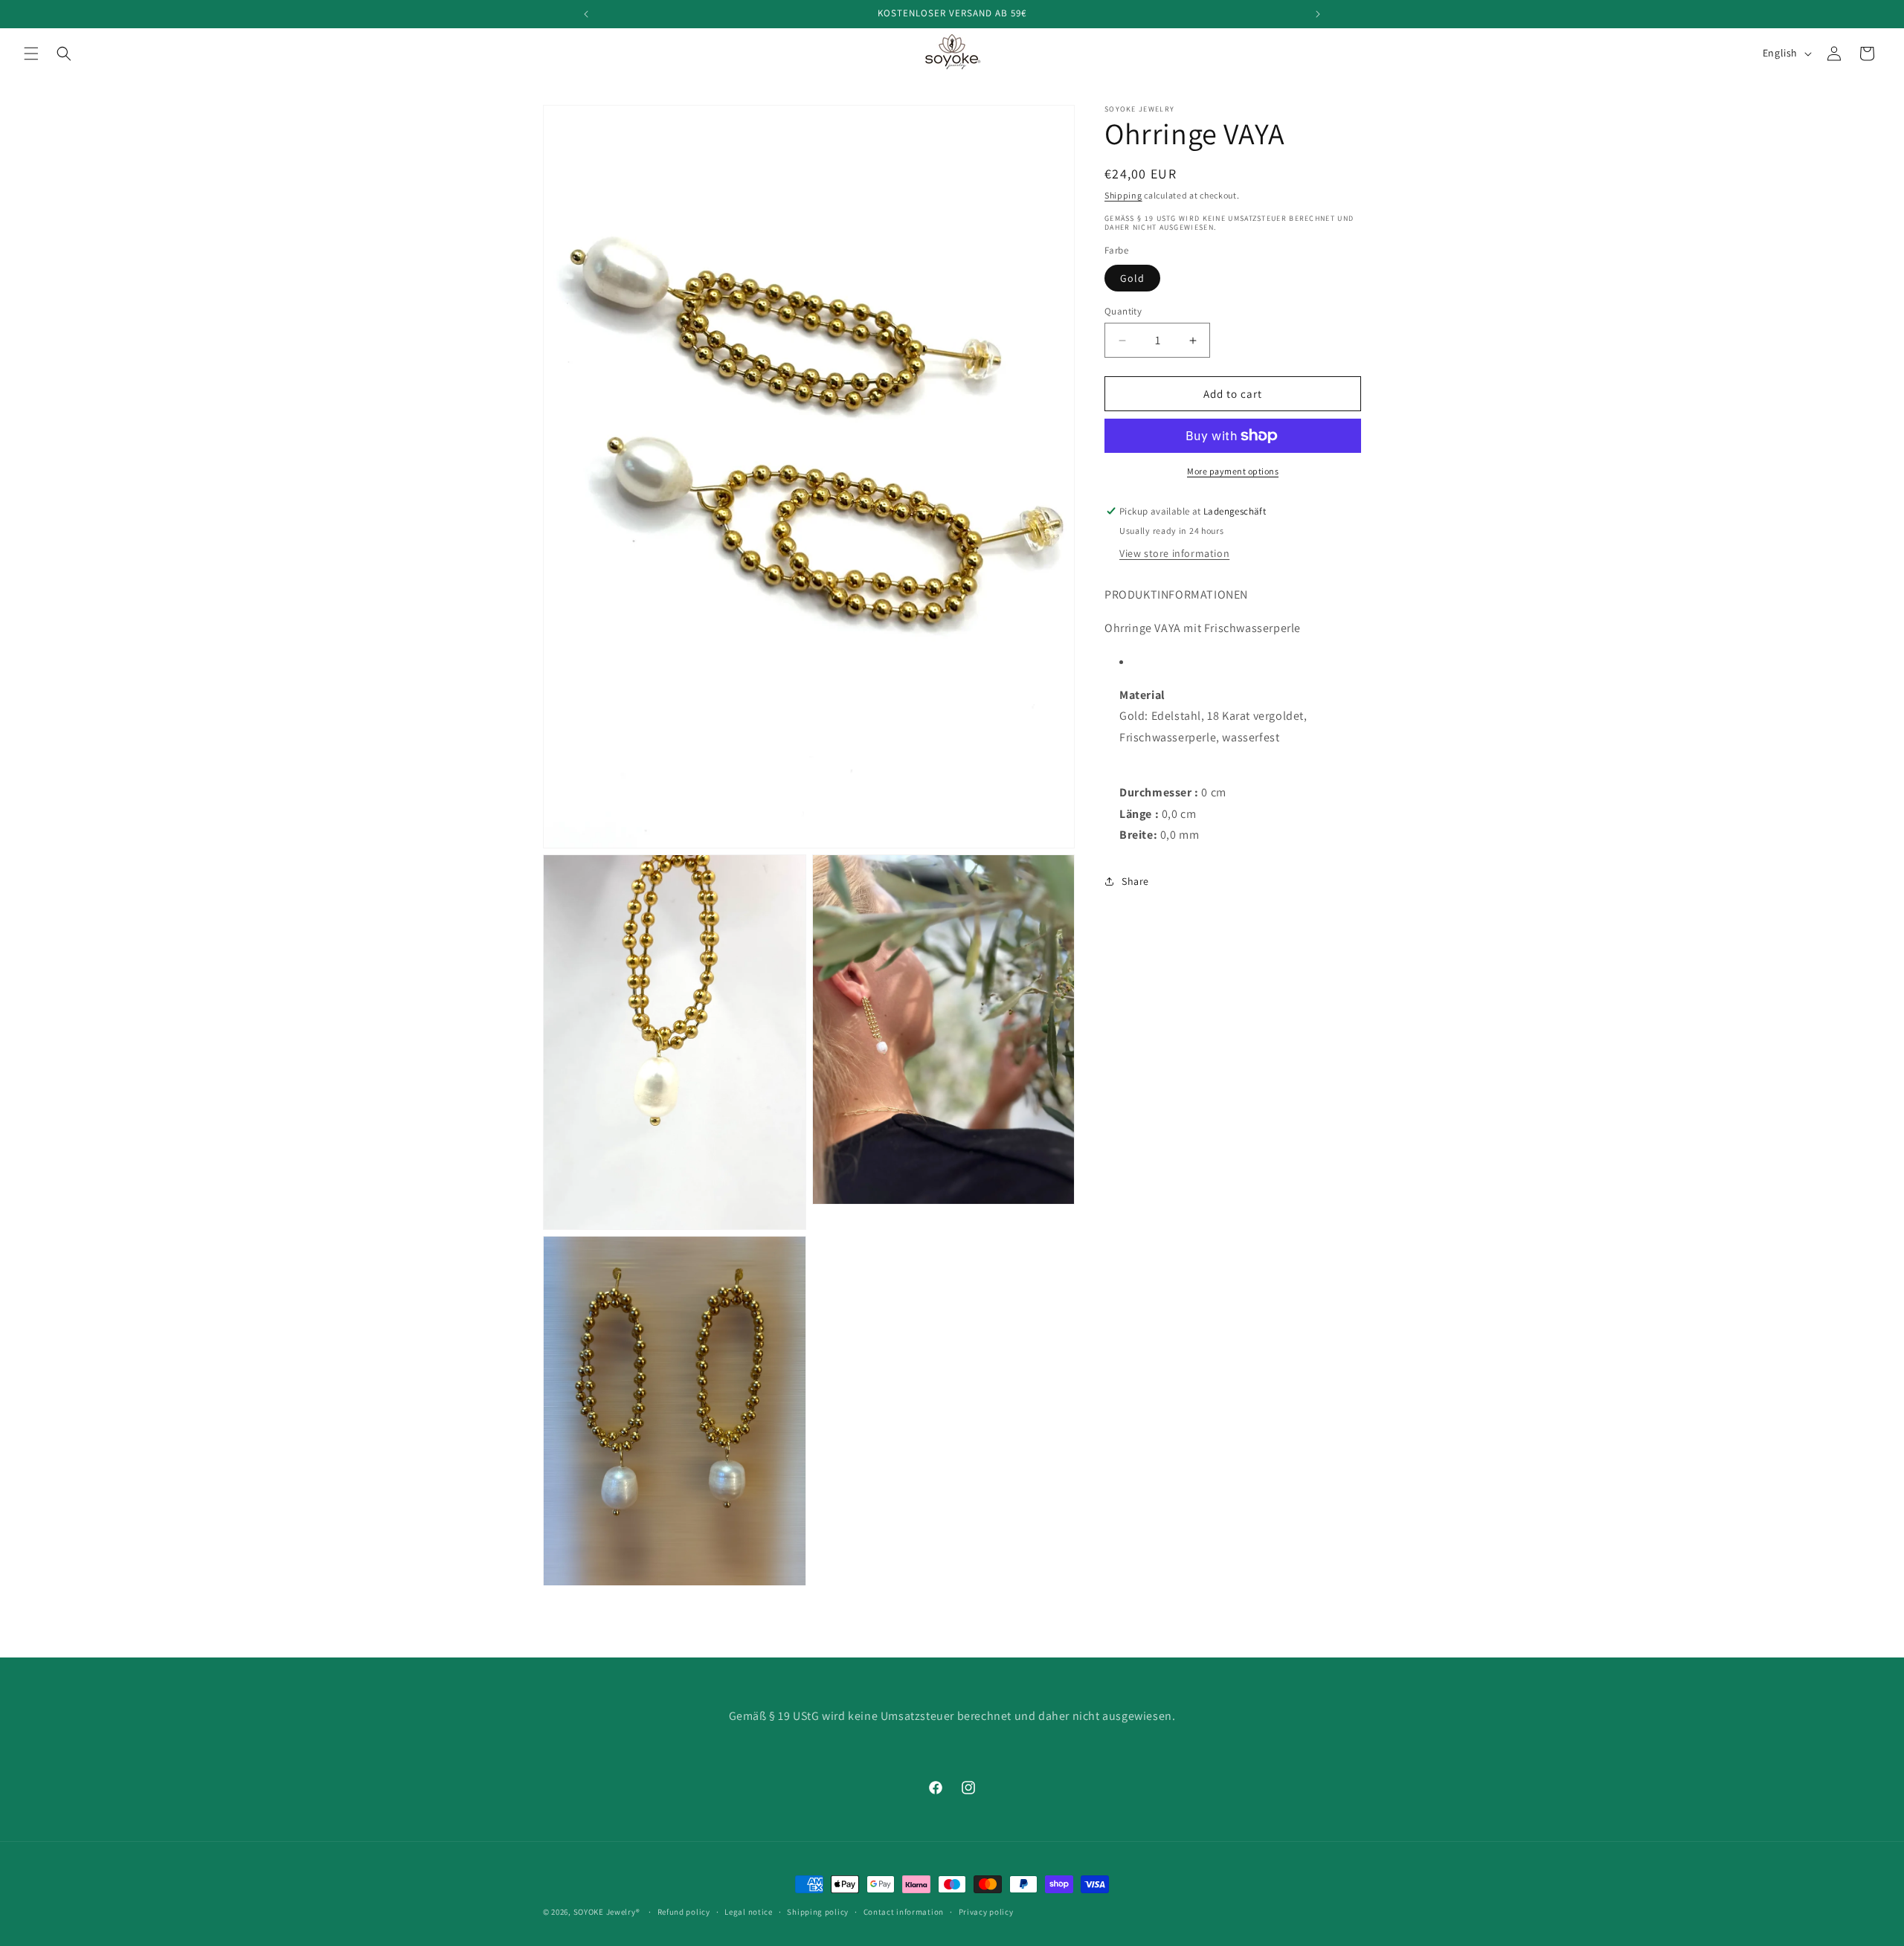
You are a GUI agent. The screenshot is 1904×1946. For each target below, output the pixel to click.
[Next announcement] (1318, 14)
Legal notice (748, 1911)
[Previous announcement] (586, 14)
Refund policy (684, 1911)
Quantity (1123, 311)
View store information (1174, 553)
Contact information (904, 1911)
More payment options (1233, 471)
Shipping (1123, 195)
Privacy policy (986, 1911)
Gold (1132, 278)
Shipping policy (818, 1911)
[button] (31, 54)
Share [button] (1135, 881)
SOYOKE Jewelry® (607, 1912)
